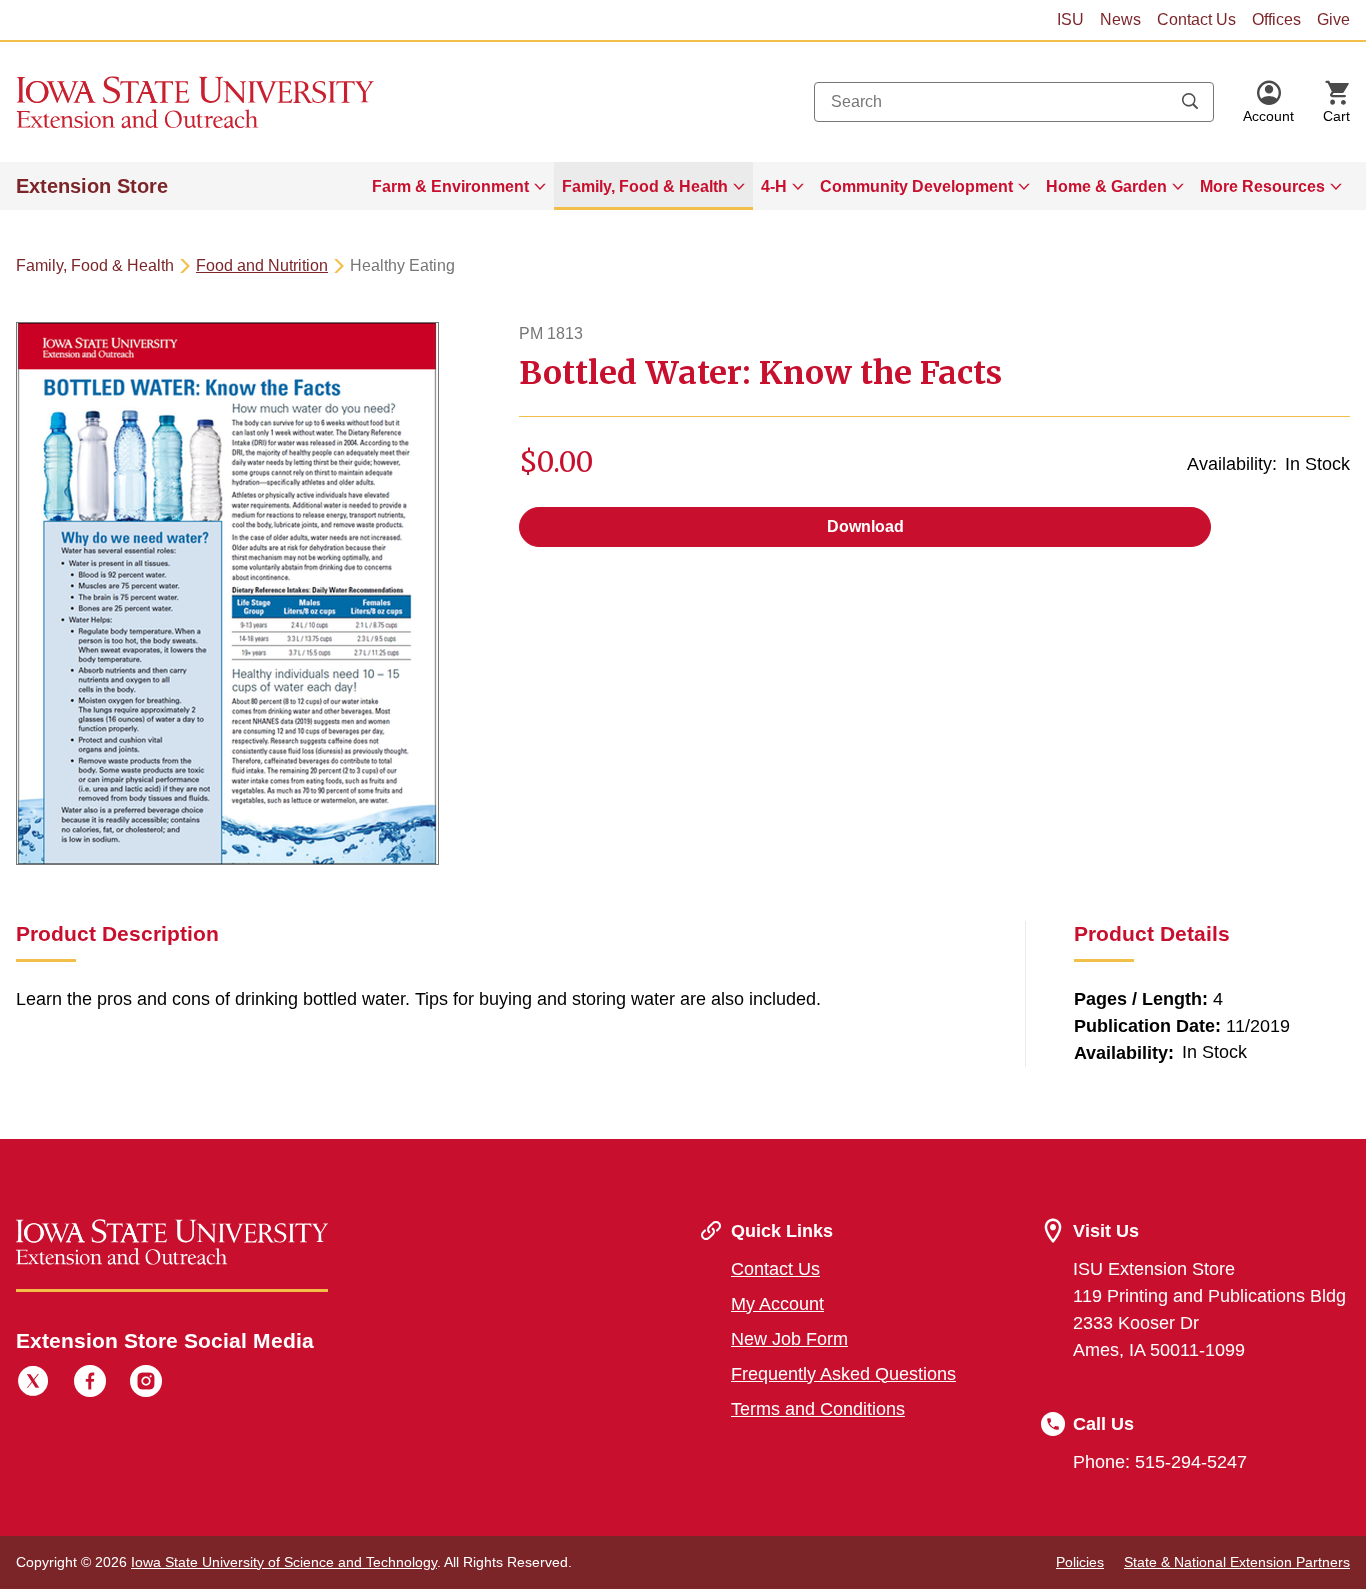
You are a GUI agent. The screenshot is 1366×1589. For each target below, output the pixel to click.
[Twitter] (33, 1384)
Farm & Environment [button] (450, 186)
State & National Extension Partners (1237, 1562)
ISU (1070, 19)
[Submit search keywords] (1190, 102)
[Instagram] (146, 1384)
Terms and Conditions (818, 1409)
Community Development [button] (916, 186)
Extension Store (92, 186)
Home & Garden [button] (1106, 186)
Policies (1080, 1562)
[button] (1268, 102)
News (1120, 19)
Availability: (1232, 464)
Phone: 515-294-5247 (1160, 1462)
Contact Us (1196, 19)
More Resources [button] (1262, 186)
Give (1333, 19)
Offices (1276, 19)
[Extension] (195, 102)
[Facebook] (90, 1384)
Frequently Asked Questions (843, 1374)
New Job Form (789, 1339)
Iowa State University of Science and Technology (284, 1562)
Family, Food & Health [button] (645, 186)
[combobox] (1014, 102)
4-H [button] (774, 186)
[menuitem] (459, 186)
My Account (777, 1304)
